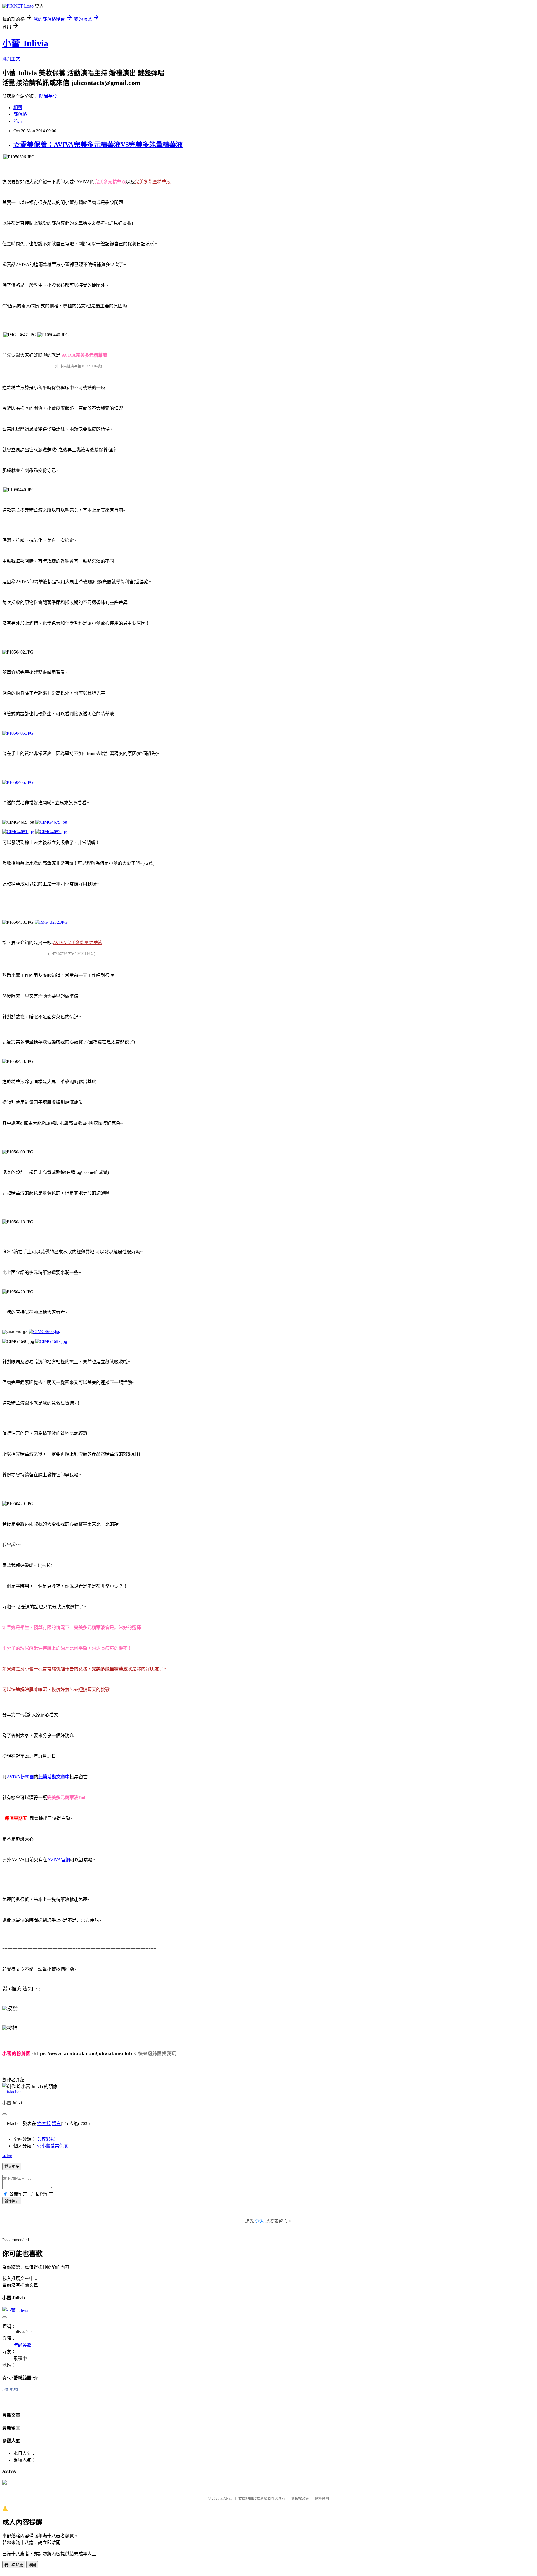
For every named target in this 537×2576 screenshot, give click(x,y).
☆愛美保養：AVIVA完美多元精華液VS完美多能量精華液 (98, 145)
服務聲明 (322, 2498)
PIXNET (227, 2498)
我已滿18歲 (14, 2565)
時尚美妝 (48, 96)
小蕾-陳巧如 (10, 2390)
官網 (59, 1860)
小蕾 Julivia (25, 43)
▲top (7, 2156)
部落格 (20, 114)
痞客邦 (44, 2123)
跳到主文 (11, 59)
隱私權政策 (300, 2498)
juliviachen (12, 2092)
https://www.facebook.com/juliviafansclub (83, 2054)
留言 (56, 2123)
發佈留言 (12, 2201)
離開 (32, 2565)
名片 (18, 121)
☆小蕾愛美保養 (53, 2146)
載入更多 (12, 2167)
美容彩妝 (46, 2139)
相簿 (18, 108)
